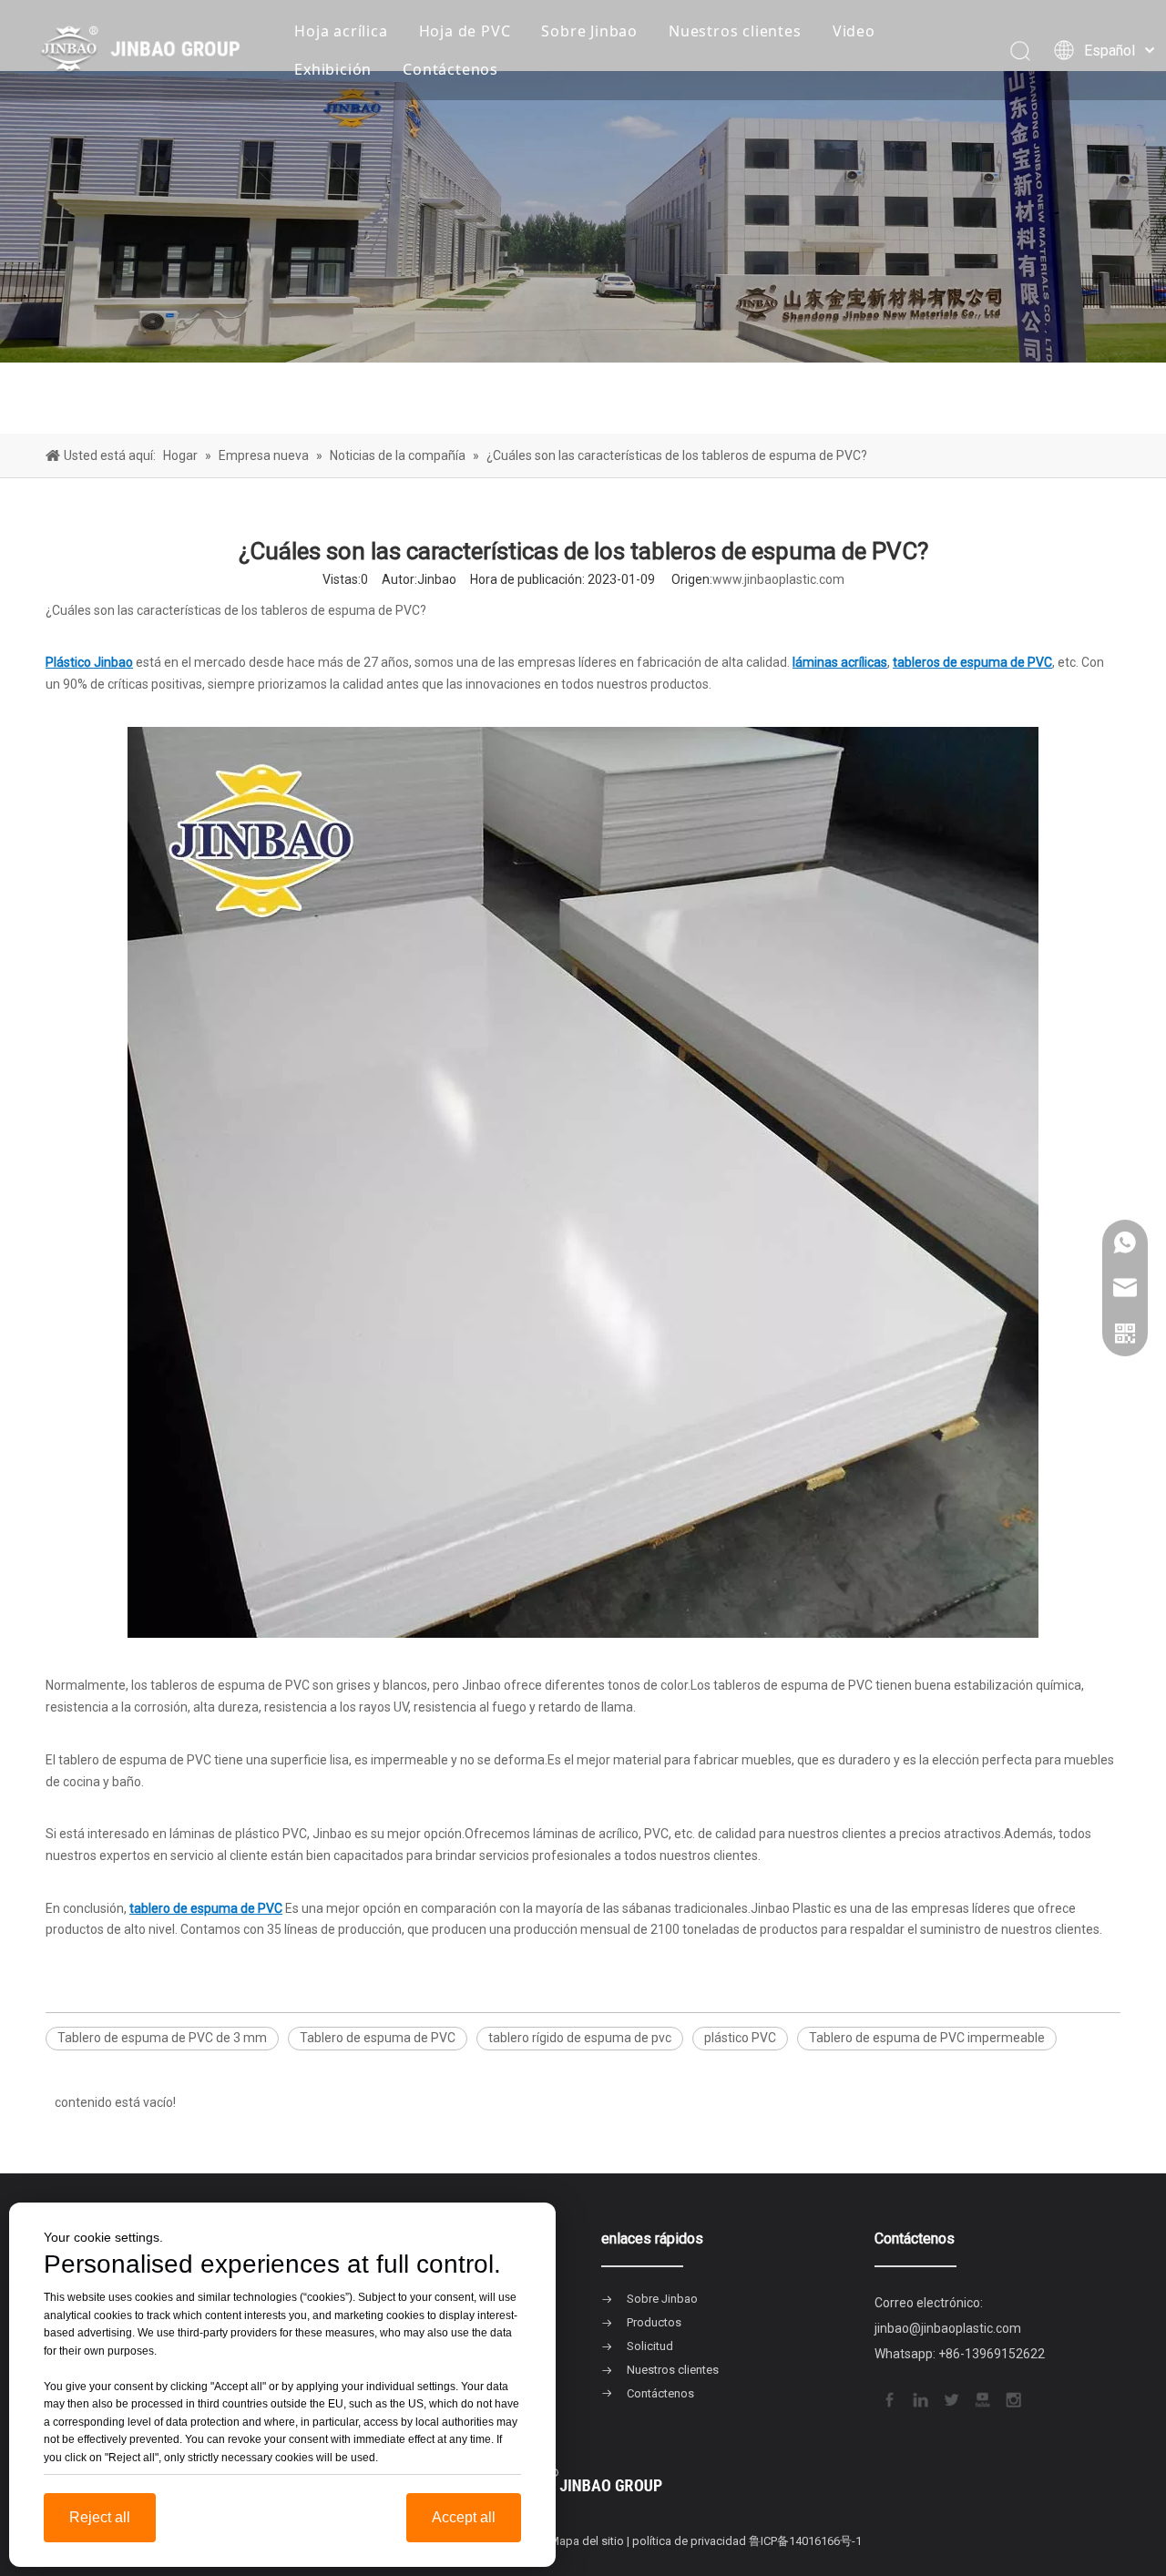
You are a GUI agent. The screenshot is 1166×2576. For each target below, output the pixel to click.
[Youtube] (981, 2398)
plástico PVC (740, 2038)
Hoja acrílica (341, 31)
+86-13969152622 (992, 2354)
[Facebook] (888, 2398)
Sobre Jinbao (589, 31)
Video (854, 31)
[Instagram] (1012, 2398)
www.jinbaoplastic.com (778, 579)
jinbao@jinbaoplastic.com (948, 2328)
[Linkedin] (919, 2398)
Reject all (100, 2517)
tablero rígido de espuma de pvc (580, 2038)
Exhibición (333, 69)
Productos (654, 2322)
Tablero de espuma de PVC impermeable (927, 2038)
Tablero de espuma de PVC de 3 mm (162, 2038)
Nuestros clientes (735, 31)
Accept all (464, 2517)
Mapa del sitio (587, 2541)
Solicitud (650, 2346)
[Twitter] (950, 2398)
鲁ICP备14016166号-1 (805, 2541)
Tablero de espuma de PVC (378, 2038)
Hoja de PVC (465, 31)
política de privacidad (689, 2541)
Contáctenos (450, 69)
